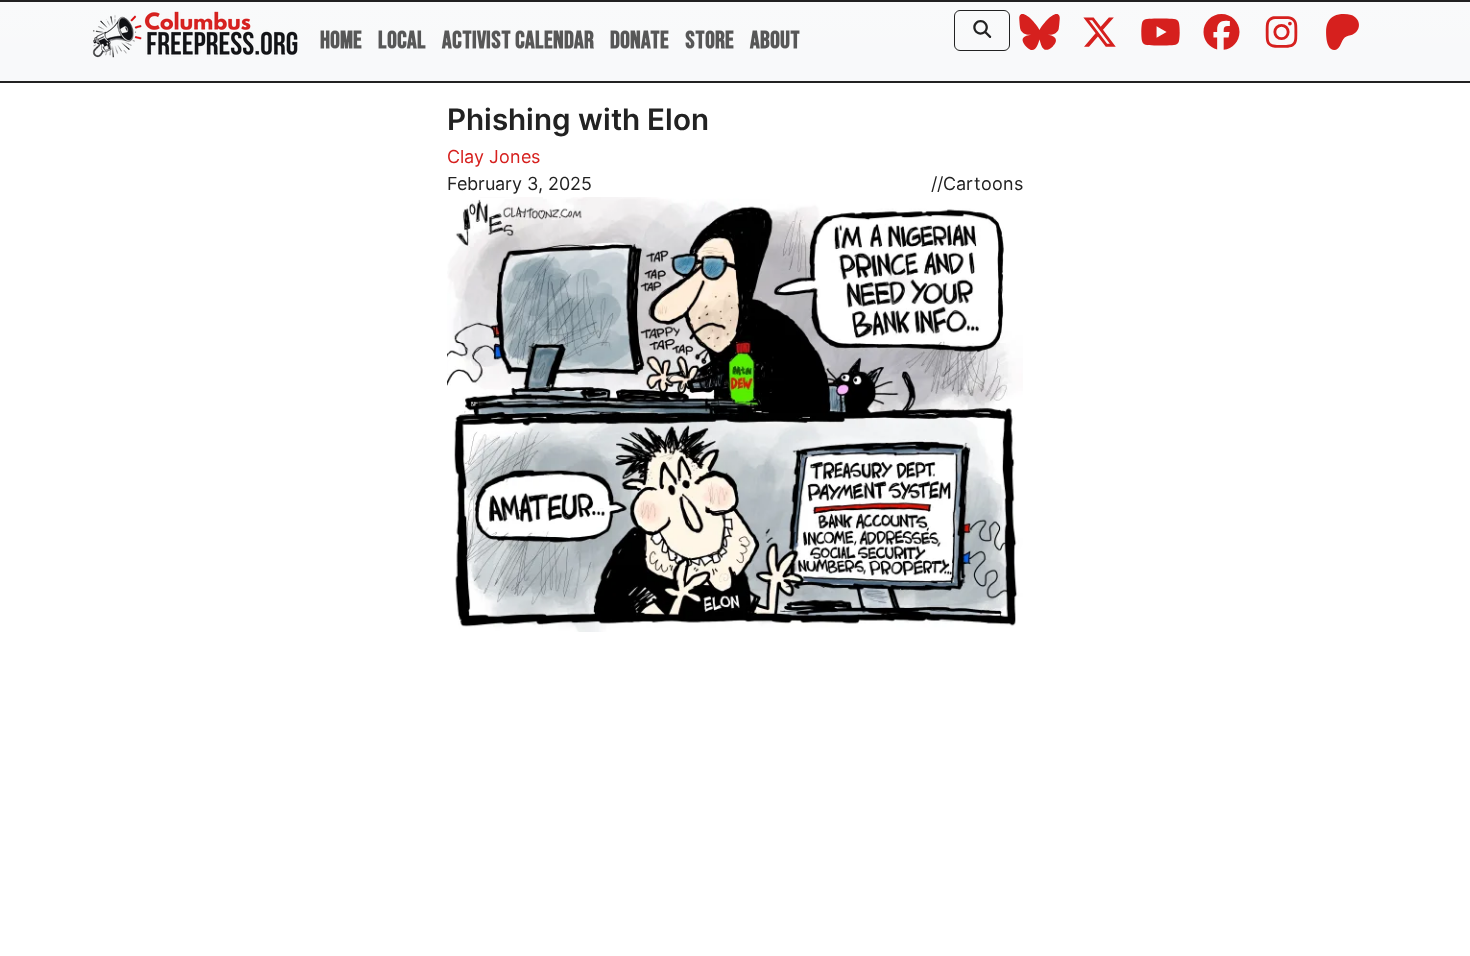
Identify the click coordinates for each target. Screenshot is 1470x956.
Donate (639, 40)
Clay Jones (493, 156)
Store (709, 40)
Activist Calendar (518, 40)
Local (402, 40)
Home (341, 40)
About (775, 40)
